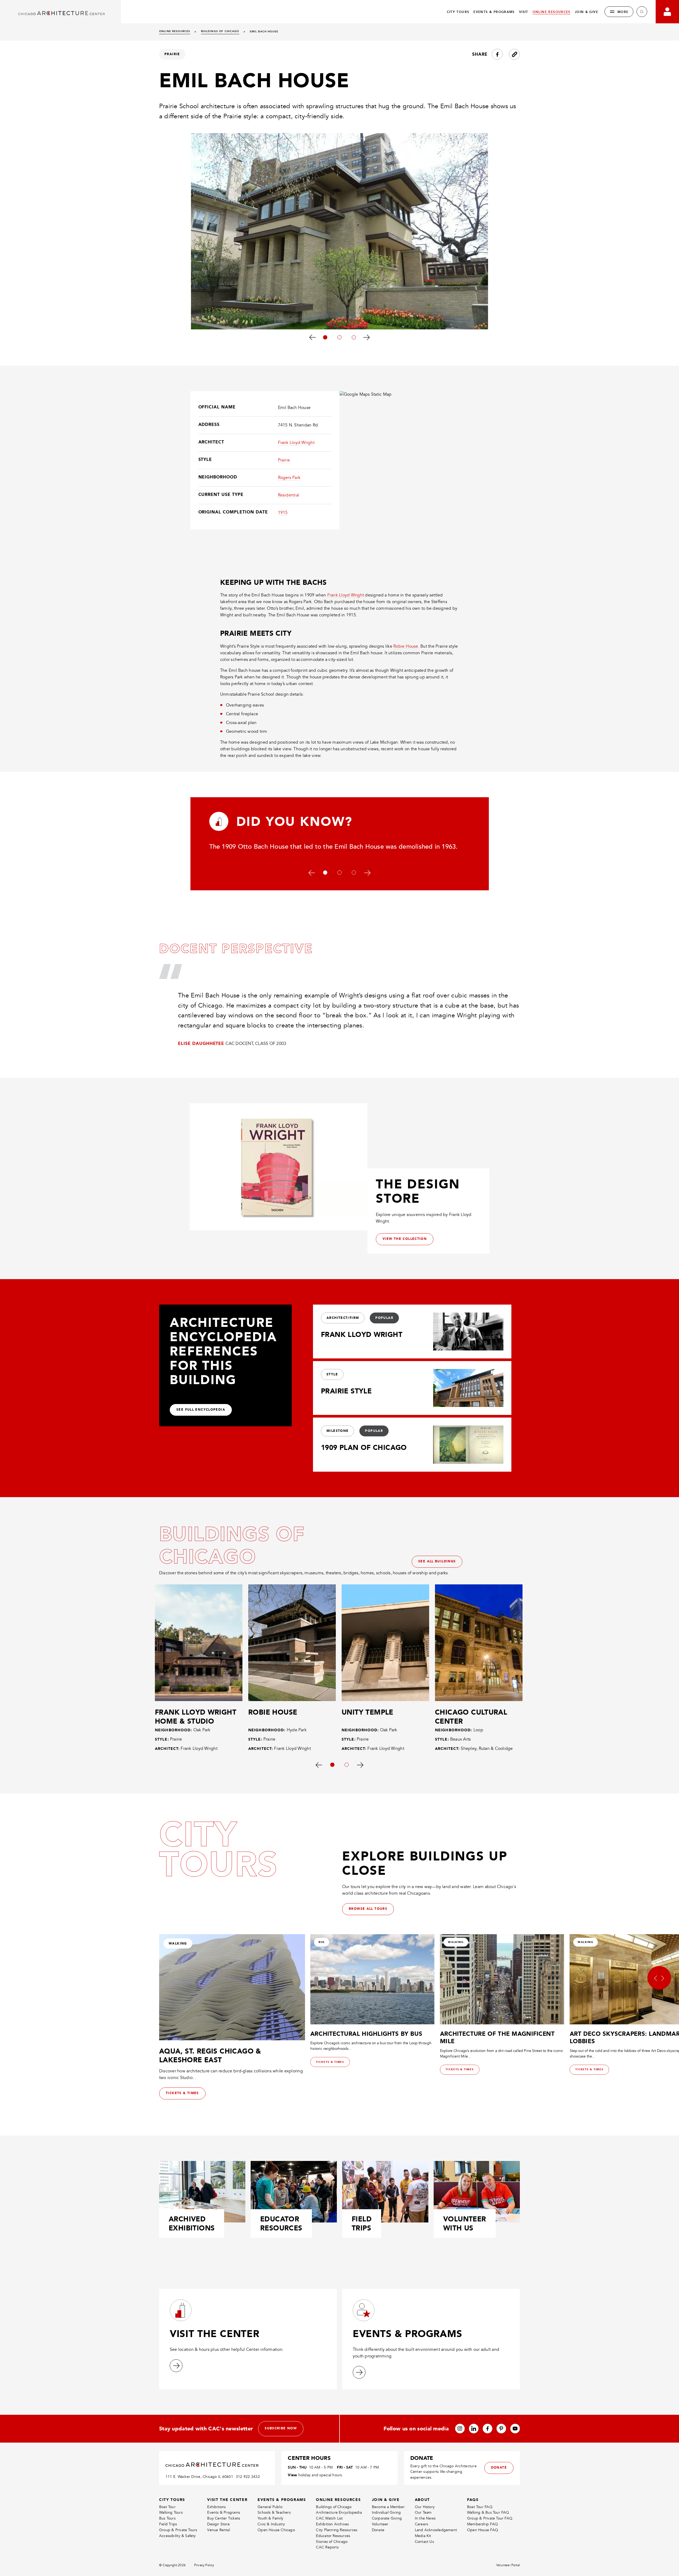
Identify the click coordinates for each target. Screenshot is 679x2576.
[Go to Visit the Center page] (176, 2366)
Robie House (406, 646)
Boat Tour (167, 2507)
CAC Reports (327, 2547)
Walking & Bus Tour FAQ (488, 2512)
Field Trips (168, 2524)
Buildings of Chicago (334, 2507)
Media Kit (423, 2536)
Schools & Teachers (274, 2512)
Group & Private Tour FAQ (490, 2518)
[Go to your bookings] (667, 12)
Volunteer (380, 2524)
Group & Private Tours (178, 2530)
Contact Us (424, 2542)
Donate (378, 2530)
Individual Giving (386, 2512)
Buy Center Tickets (224, 2518)
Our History (425, 2507)
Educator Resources (333, 2536)
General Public (270, 2507)
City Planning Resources (337, 2530)
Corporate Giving (387, 2518)
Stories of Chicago (332, 2542)
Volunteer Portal (508, 2565)
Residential (289, 495)
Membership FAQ (482, 2524)
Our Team (423, 2512)
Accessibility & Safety (178, 2536)
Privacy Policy (204, 2565)
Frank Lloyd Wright (296, 443)
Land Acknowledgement (436, 2530)
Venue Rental (219, 2530)
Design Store (218, 2524)
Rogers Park (289, 478)
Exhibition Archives (332, 2524)
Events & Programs (224, 2512)
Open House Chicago (276, 2530)
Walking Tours (171, 2512)
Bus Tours (167, 2518)
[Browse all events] (359, 2372)
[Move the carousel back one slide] (312, 337)
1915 (283, 513)
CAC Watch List (329, 2518)
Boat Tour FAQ (480, 2507)
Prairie (284, 460)
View (292, 2475)
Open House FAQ (483, 2530)
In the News (425, 2518)
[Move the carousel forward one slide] (367, 337)
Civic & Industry (271, 2524)
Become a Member (388, 2507)
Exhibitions (216, 2507)
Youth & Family (270, 2518)
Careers (421, 2524)
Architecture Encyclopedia (339, 2512)
